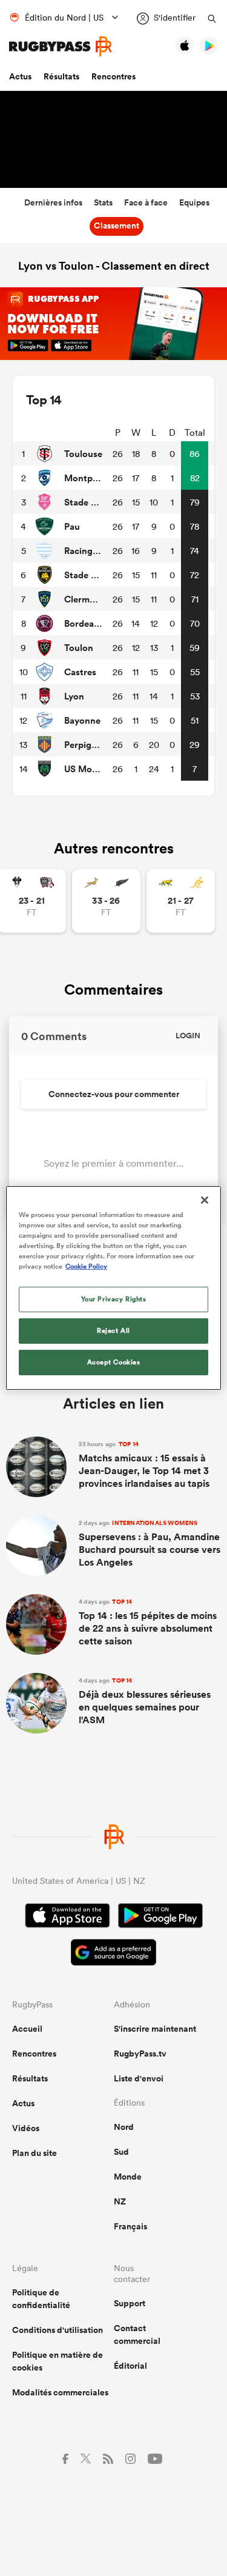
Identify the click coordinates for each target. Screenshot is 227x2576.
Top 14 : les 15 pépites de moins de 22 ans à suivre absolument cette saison (148, 1623)
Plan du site (35, 2153)
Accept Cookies (114, 1362)
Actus (20, 76)
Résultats (61, 76)
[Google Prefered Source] (113, 1954)
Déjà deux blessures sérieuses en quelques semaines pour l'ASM (145, 1701)
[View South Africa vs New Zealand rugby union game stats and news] (106, 901)
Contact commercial (137, 2334)
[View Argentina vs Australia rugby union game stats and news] (181, 901)
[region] (113, 1288)
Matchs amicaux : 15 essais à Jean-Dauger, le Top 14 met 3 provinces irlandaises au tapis (144, 1465)
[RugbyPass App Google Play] (160, 1917)
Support (130, 2303)
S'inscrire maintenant (155, 2029)
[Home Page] (61, 46)
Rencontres (113, 76)
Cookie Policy (86, 1266)
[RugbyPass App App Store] (67, 1917)
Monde (128, 2177)
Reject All (113, 1330)
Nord (124, 2127)
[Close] (205, 1200)
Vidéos (26, 2128)
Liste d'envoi (139, 2078)
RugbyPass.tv (140, 2054)
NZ (120, 2201)
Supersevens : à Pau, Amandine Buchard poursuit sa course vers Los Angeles (150, 1544)
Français (130, 2226)
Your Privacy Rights (114, 1299)
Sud (121, 2152)
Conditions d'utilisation (58, 2330)
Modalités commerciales (60, 2392)
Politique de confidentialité (41, 2299)
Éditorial (130, 2366)
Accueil (27, 2029)
